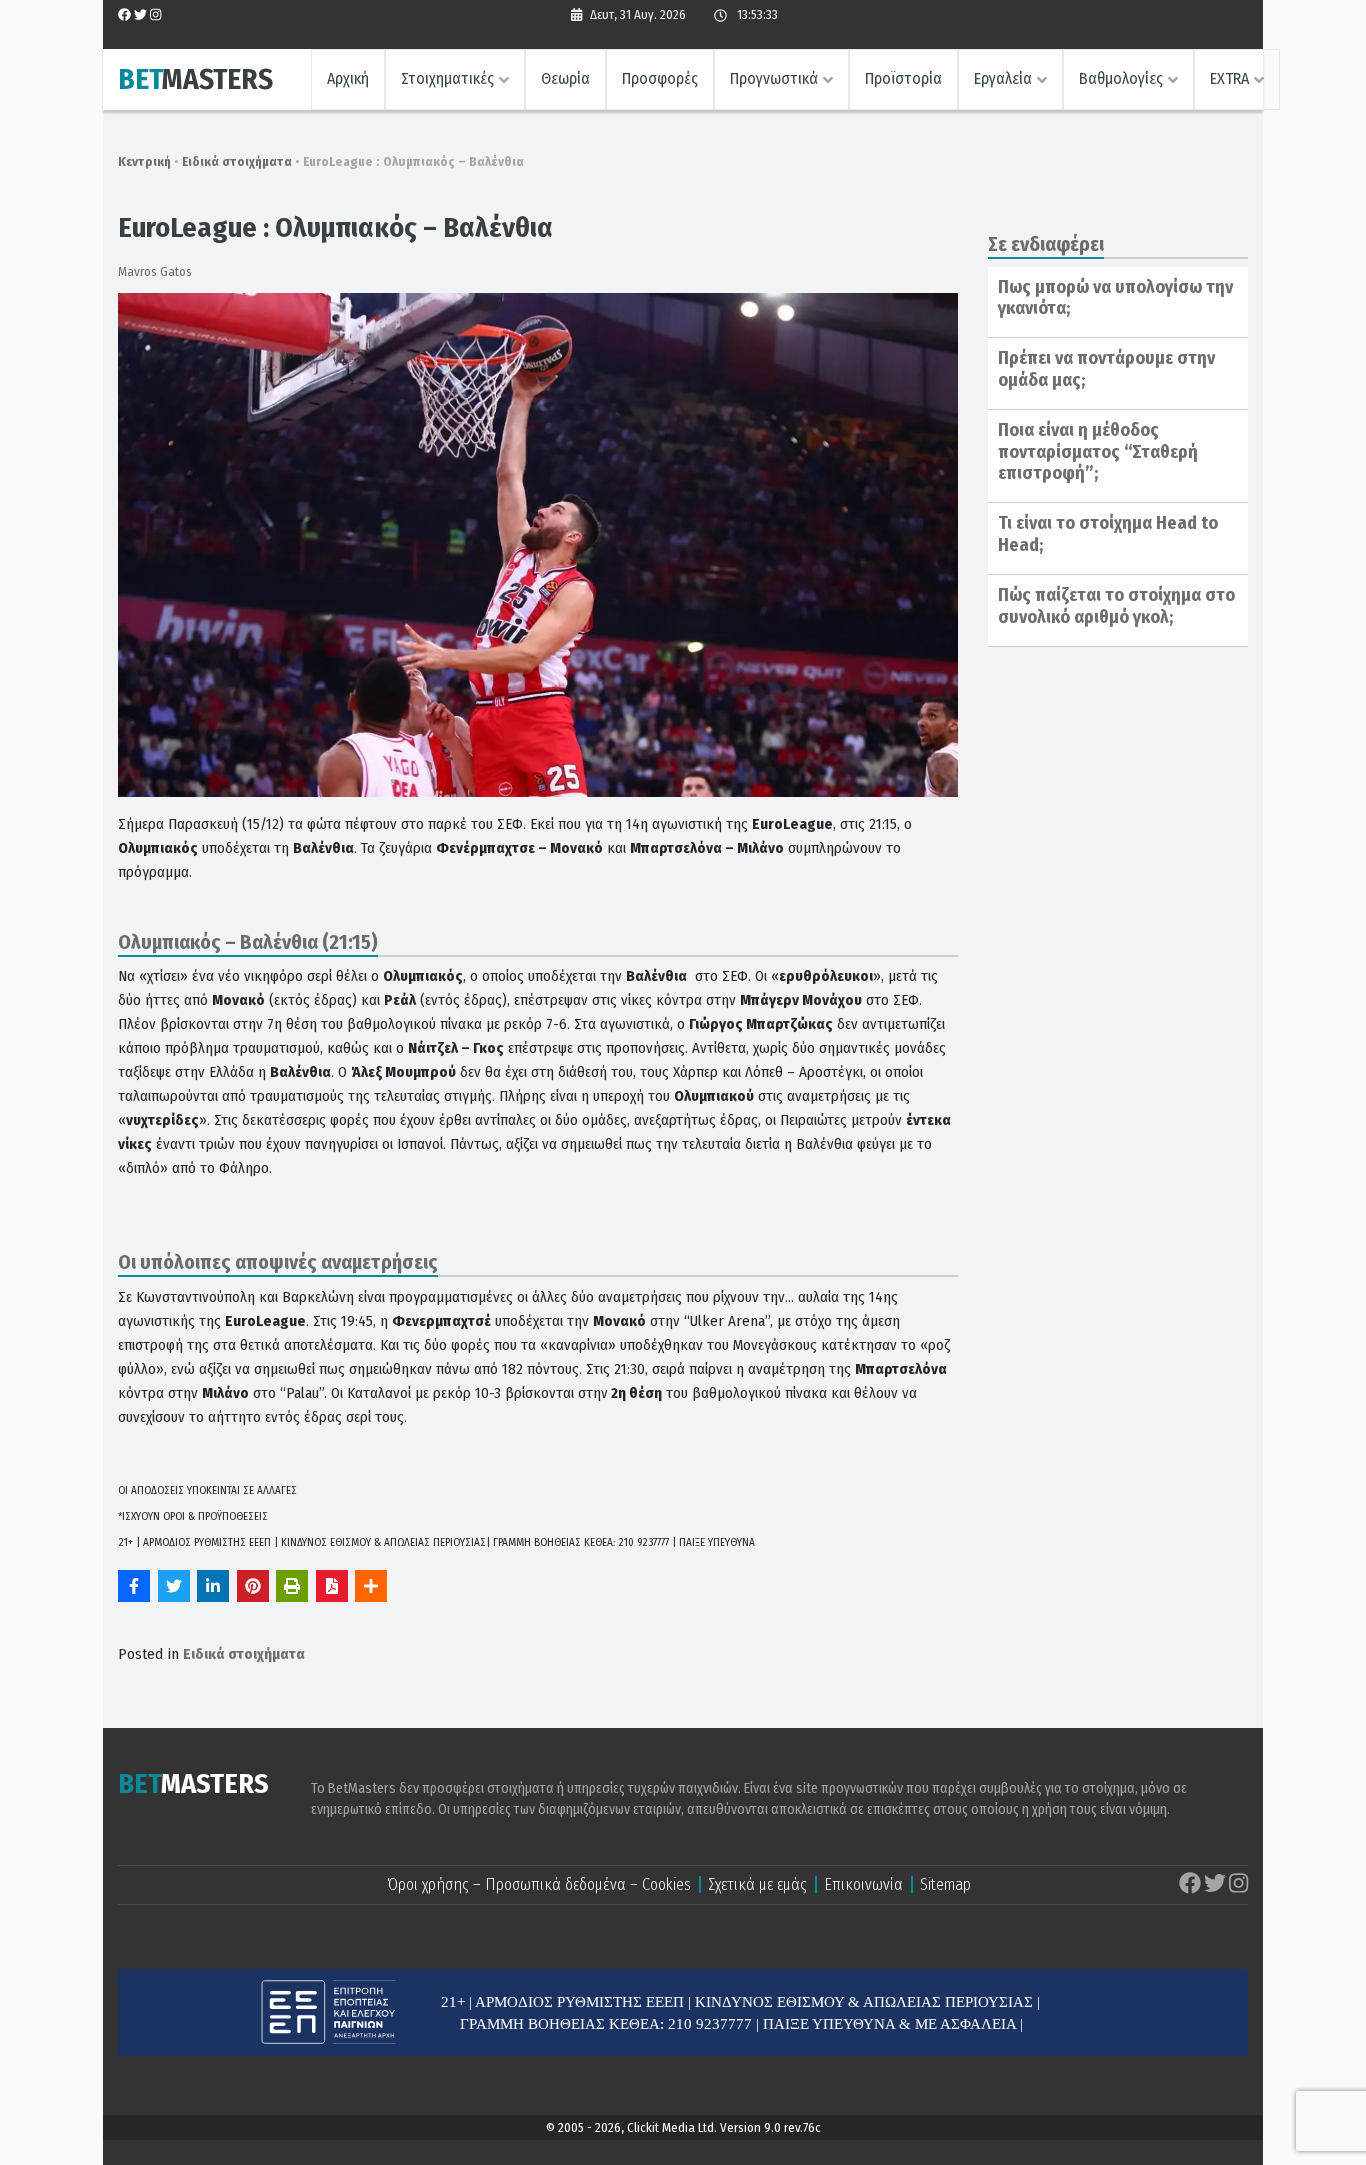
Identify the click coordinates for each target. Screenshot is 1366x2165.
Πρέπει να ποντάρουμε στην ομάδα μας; (1106, 369)
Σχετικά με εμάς (757, 1884)
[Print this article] (292, 1586)
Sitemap (945, 1884)
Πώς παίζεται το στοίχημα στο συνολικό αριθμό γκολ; (1116, 606)
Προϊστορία (903, 78)
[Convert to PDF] (332, 1586)
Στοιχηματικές (447, 78)
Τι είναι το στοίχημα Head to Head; (1108, 534)
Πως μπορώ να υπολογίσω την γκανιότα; (1115, 298)
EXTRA (1229, 78)
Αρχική (348, 78)
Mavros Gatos (155, 271)
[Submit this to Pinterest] (253, 1586)
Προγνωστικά (774, 78)
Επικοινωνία (863, 1884)
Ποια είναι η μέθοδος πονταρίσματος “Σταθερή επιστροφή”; (1098, 451)
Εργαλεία (1003, 78)
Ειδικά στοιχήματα (237, 161)
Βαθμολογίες (1121, 78)
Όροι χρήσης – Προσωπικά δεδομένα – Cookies (539, 1884)
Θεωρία (565, 78)
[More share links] (371, 1586)
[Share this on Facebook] (134, 1586)
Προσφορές (660, 78)
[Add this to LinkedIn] (213, 1586)
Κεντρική (144, 161)
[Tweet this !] (174, 1586)
